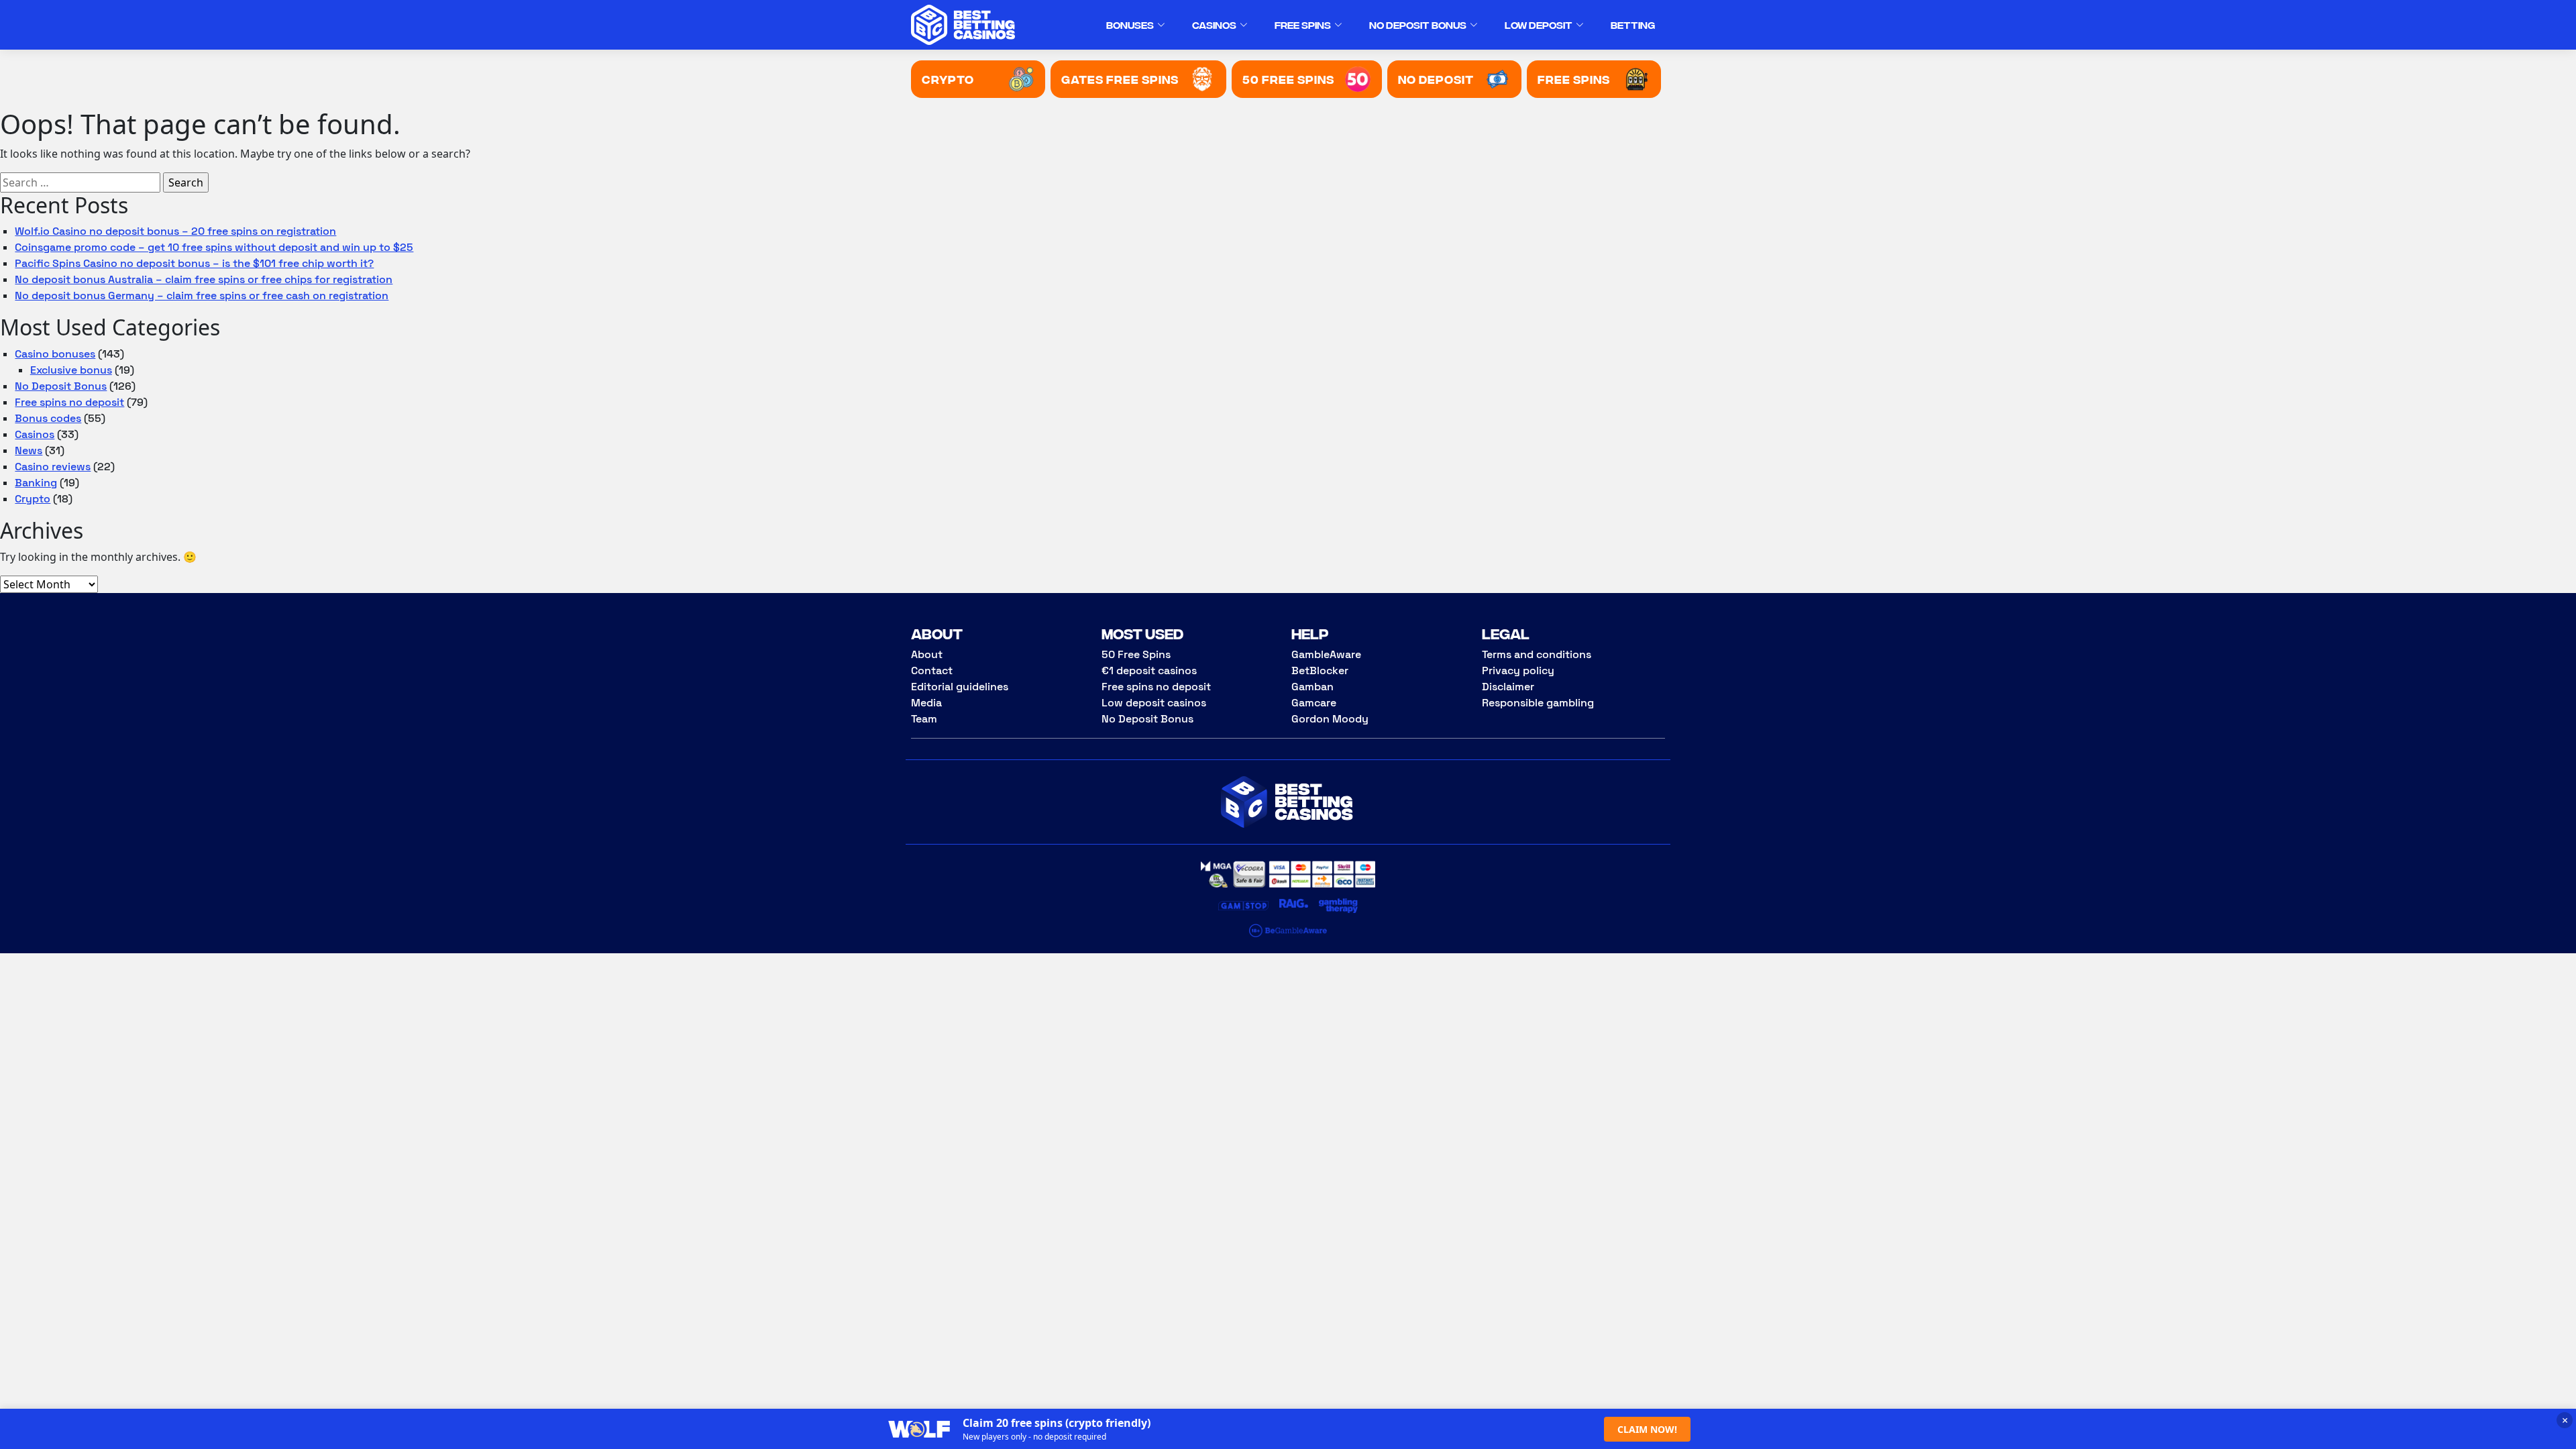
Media (926, 703)
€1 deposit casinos (1149, 670)
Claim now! (1647, 1429)
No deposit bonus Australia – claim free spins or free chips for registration (204, 279)
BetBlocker (1320, 670)
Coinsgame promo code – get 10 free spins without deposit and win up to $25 (214, 247)
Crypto (33, 499)
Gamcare (1314, 703)
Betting (1633, 24)
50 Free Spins (1136, 654)
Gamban (1312, 687)
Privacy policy (1518, 670)
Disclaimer (1508, 687)
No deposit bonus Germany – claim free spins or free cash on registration (202, 296)
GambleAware (1326, 654)
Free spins (1303, 24)
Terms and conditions (1537, 654)
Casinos (1214, 24)
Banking (36, 483)
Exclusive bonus (71, 370)
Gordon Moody (1330, 719)
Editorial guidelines (960, 687)
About (927, 654)
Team (924, 719)
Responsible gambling (1538, 703)
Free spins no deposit (69, 402)
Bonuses (1130, 24)
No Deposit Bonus (1418, 24)
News (29, 450)
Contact (932, 670)
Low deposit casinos (1154, 703)
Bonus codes (48, 418)
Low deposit (1539, 24)
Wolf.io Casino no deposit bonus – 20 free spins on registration (175, 231)
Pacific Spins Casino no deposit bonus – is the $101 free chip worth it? (194, 263)
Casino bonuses (55, 354)
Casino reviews (53, 467)
